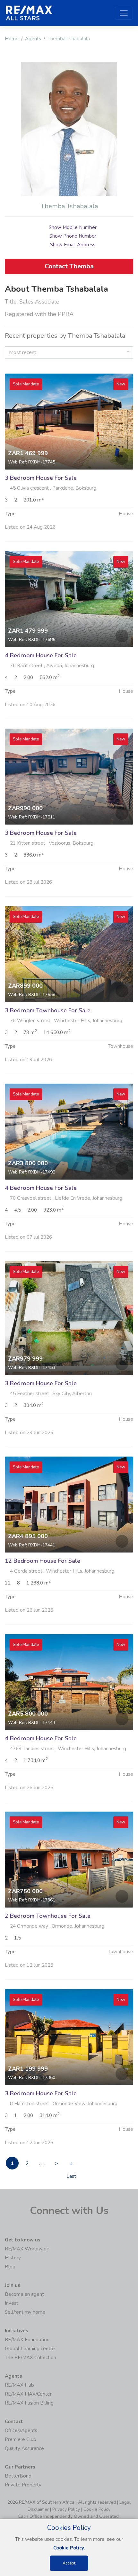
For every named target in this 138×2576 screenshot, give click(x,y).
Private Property (23, 2485)
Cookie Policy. (69, 2548)
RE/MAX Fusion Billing (29, 2403)
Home (12, 39)
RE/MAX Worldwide (27, 2249)
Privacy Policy (66, 2509)
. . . (42, 2163)
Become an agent (24, 2294)
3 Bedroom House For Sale (41, 478)
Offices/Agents (21, 2430)
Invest (12, 2303)
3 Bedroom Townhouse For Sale (48, 1010)
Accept (69, 2563)
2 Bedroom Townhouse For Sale (48, 1916)
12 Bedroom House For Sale (43, 1561)
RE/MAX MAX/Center (28, 2394)
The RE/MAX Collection (30, 2358)
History (13, 2258)
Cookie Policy (97, 2509)
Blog (10, 2267)
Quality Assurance (24, 2448)
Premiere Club (21, 2439)
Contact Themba (69, 266)
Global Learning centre (30, 2349)
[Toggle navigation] (124, 13)
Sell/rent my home (25, 2312)
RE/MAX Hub (19, 2385)
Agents (33, 39)
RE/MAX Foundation (27, 2340)
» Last (71, 2165)
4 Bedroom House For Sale (41, 655)
